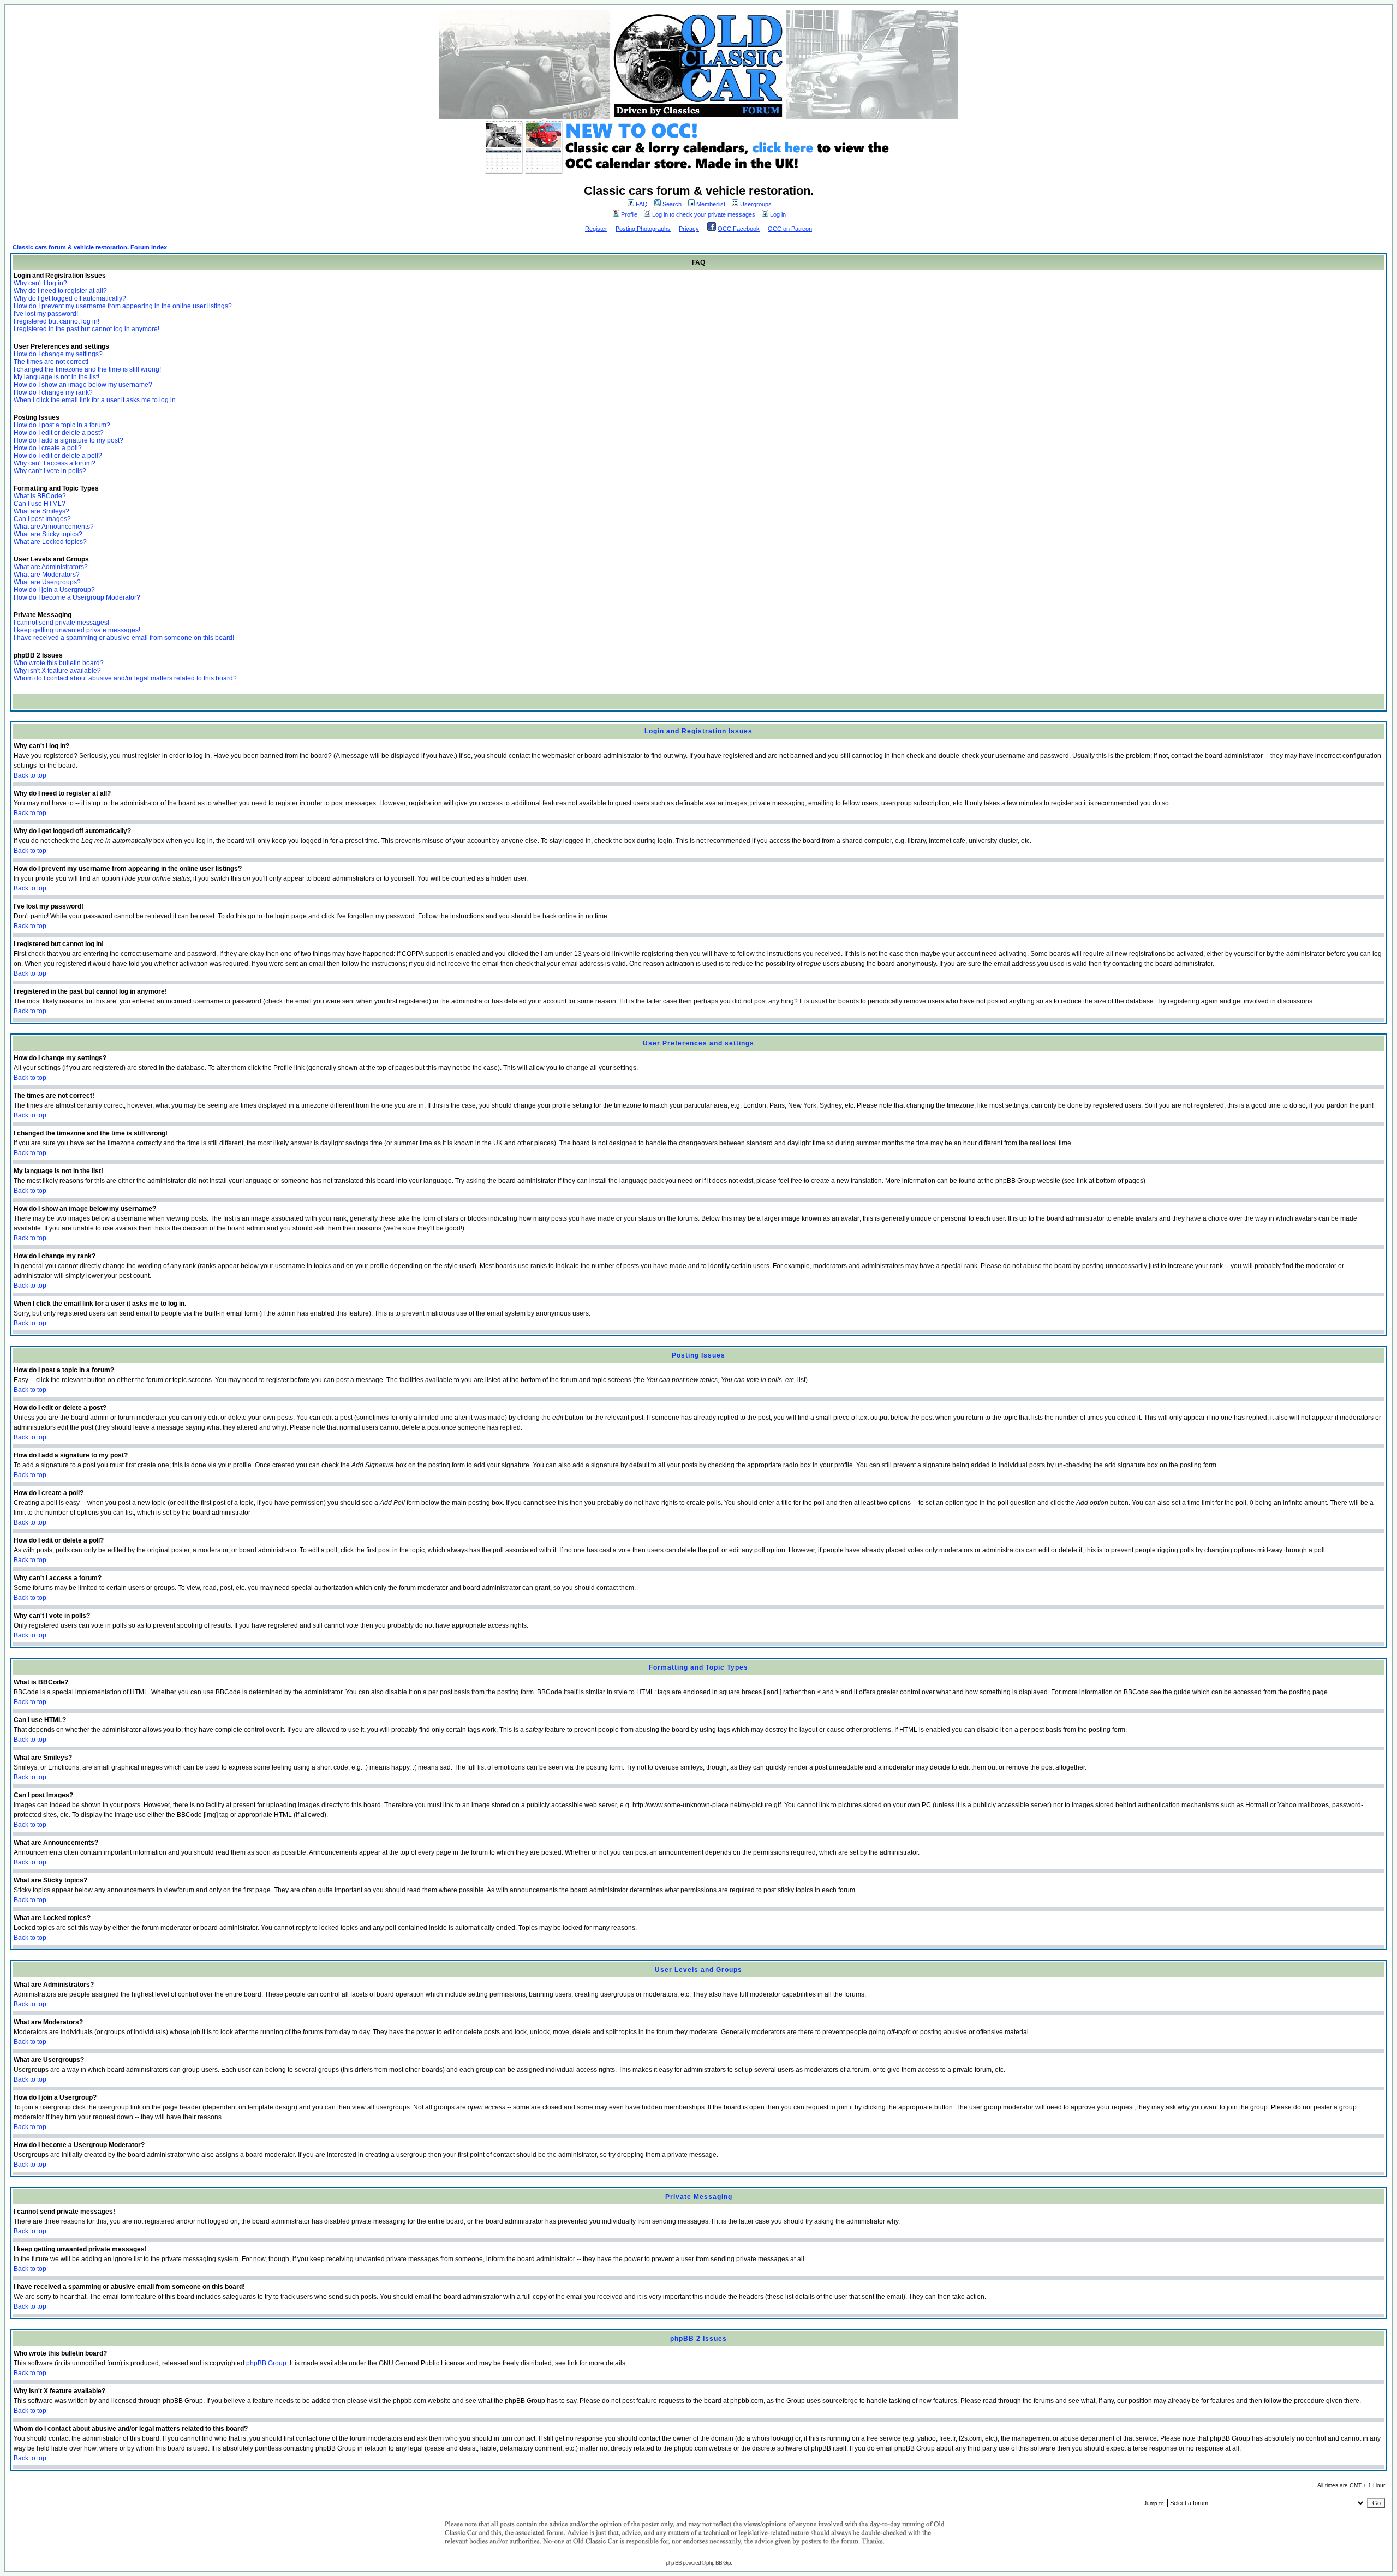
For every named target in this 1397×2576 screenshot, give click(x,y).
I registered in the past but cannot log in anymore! (86, 329)
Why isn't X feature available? (57, 671)
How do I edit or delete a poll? (58, 456)
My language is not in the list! (56, 377)
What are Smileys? (41, 511)
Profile (629, 214)
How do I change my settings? (58, 354)
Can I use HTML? (40, 504)
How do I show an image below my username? (83, 385)
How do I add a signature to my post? (68, 440)
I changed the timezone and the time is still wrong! (87, 369)
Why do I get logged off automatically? (70, 298)
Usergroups (756, 204)
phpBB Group (266, 2363)
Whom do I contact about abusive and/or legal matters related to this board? (125, 678)
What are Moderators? (47, 575)
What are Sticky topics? (48, 534)
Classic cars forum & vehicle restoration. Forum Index (90, 247)
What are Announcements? (54, 527)
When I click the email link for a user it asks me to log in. (95, 400)
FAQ (642, 204)
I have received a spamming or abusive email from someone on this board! (124, 638)
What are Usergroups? (47, 582)
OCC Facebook (739, 229)
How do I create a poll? (48, 448)
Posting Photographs (643, 229)
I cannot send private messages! (61, 623)
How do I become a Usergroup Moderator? (77, 597)
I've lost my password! (46, 314)
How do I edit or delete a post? (59, 433)
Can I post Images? (42, 519)
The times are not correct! (51, 362)
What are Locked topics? (50, 542)
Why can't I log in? (40, 283)
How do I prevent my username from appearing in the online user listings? (123, 306)
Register (596, 229)
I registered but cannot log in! (56, 321)
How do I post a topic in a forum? (62, 425)
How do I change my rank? (53, 392)
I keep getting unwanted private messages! (77, 630)
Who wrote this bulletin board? (59, 663)
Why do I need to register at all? (60, 291)
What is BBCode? (40, 496)
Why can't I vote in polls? (50, 471)
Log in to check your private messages (704, 214)
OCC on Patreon (790, 229)
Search (672, 204)
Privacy (689, 229)
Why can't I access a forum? (55, 463)
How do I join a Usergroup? (54, 590)
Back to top (30, 775)
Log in (778, 214)
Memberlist (711, 204)
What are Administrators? (51, 567)
